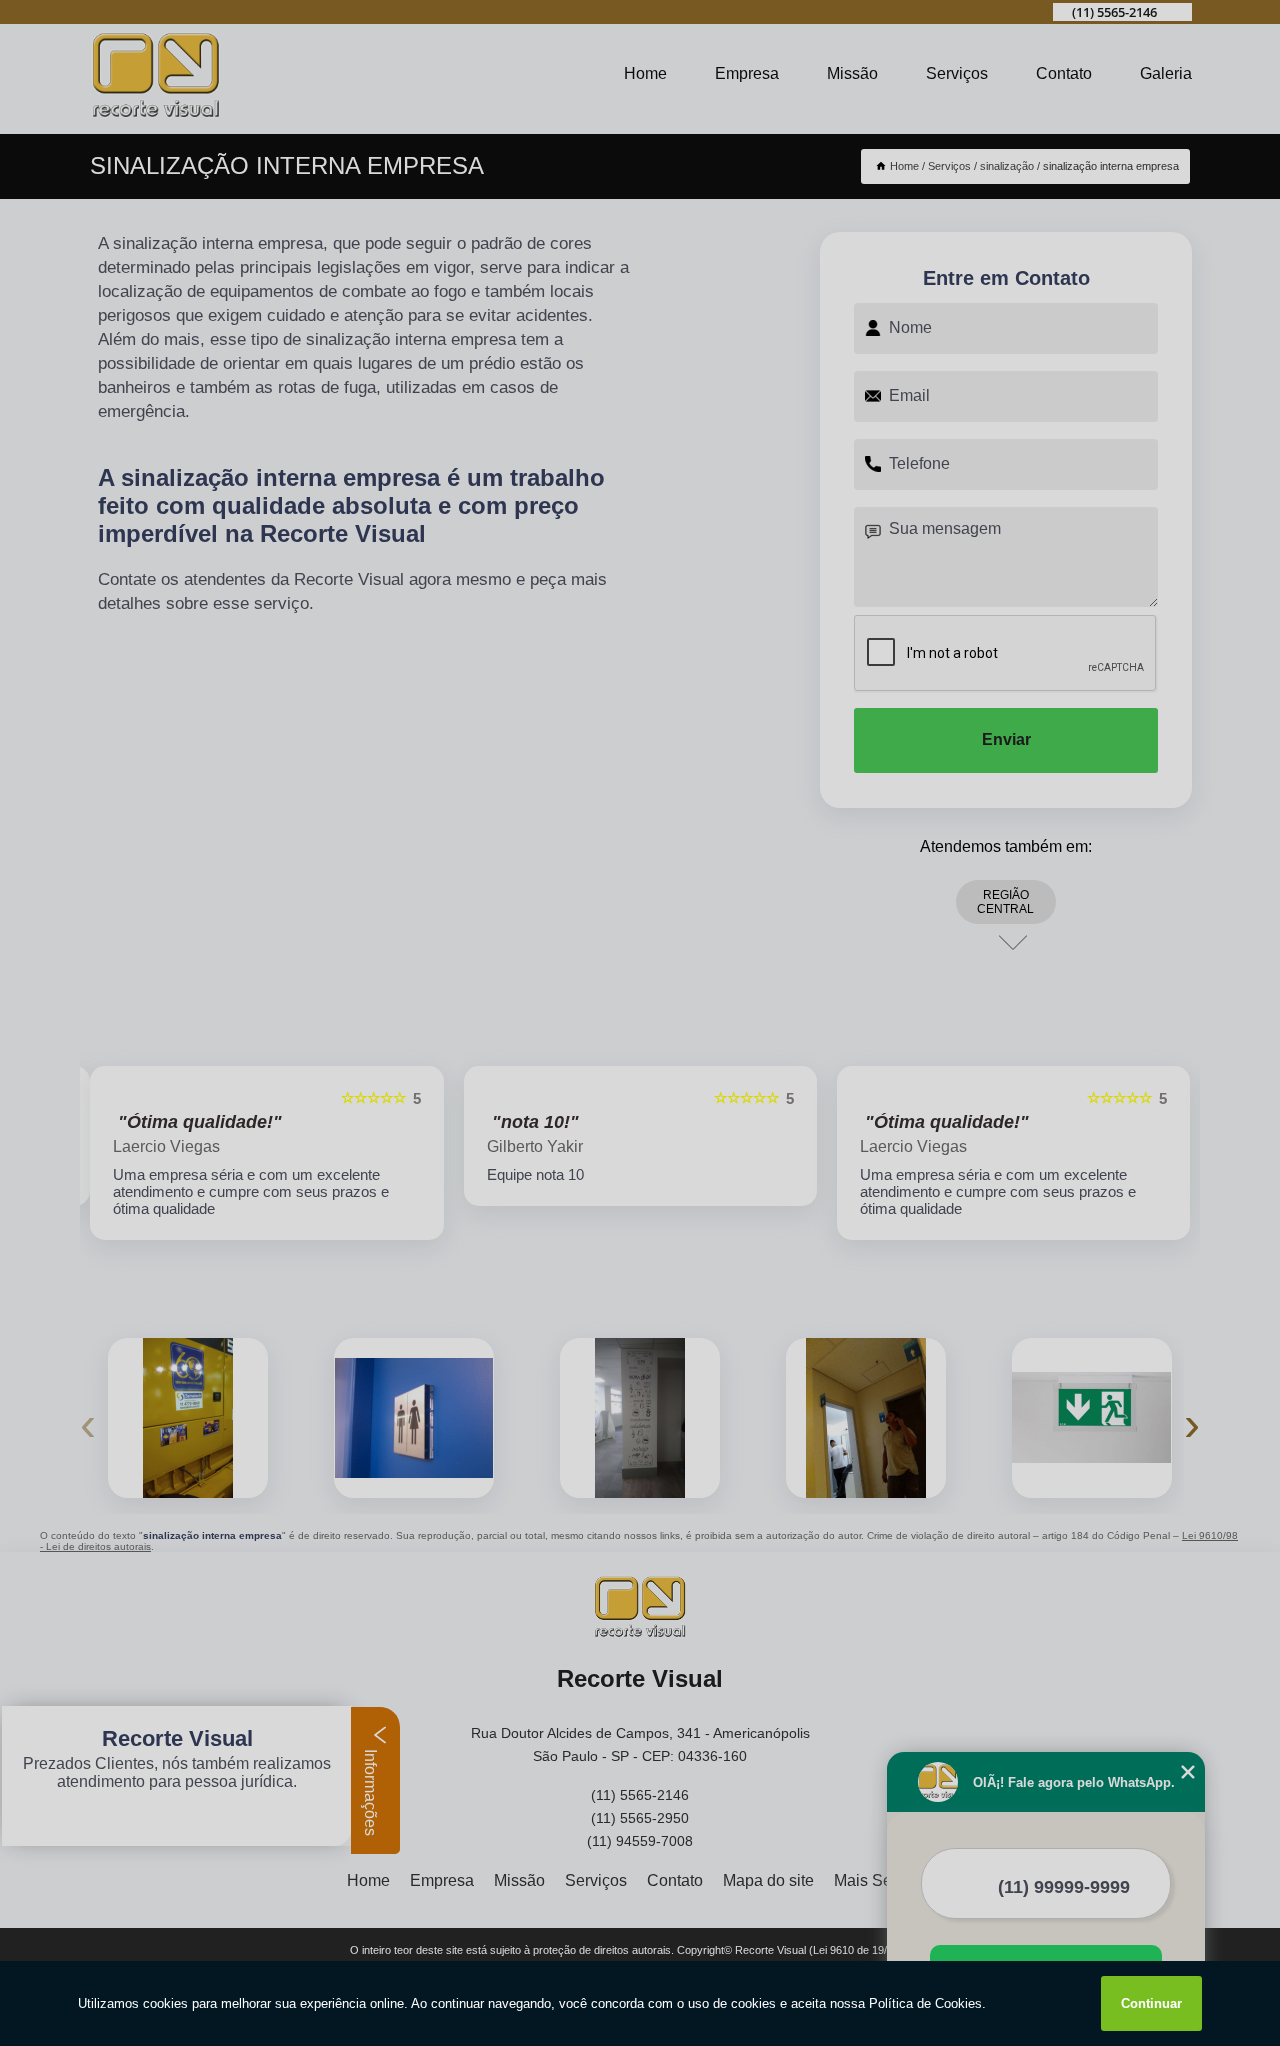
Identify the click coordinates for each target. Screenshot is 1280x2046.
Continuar (1151, 2003)
